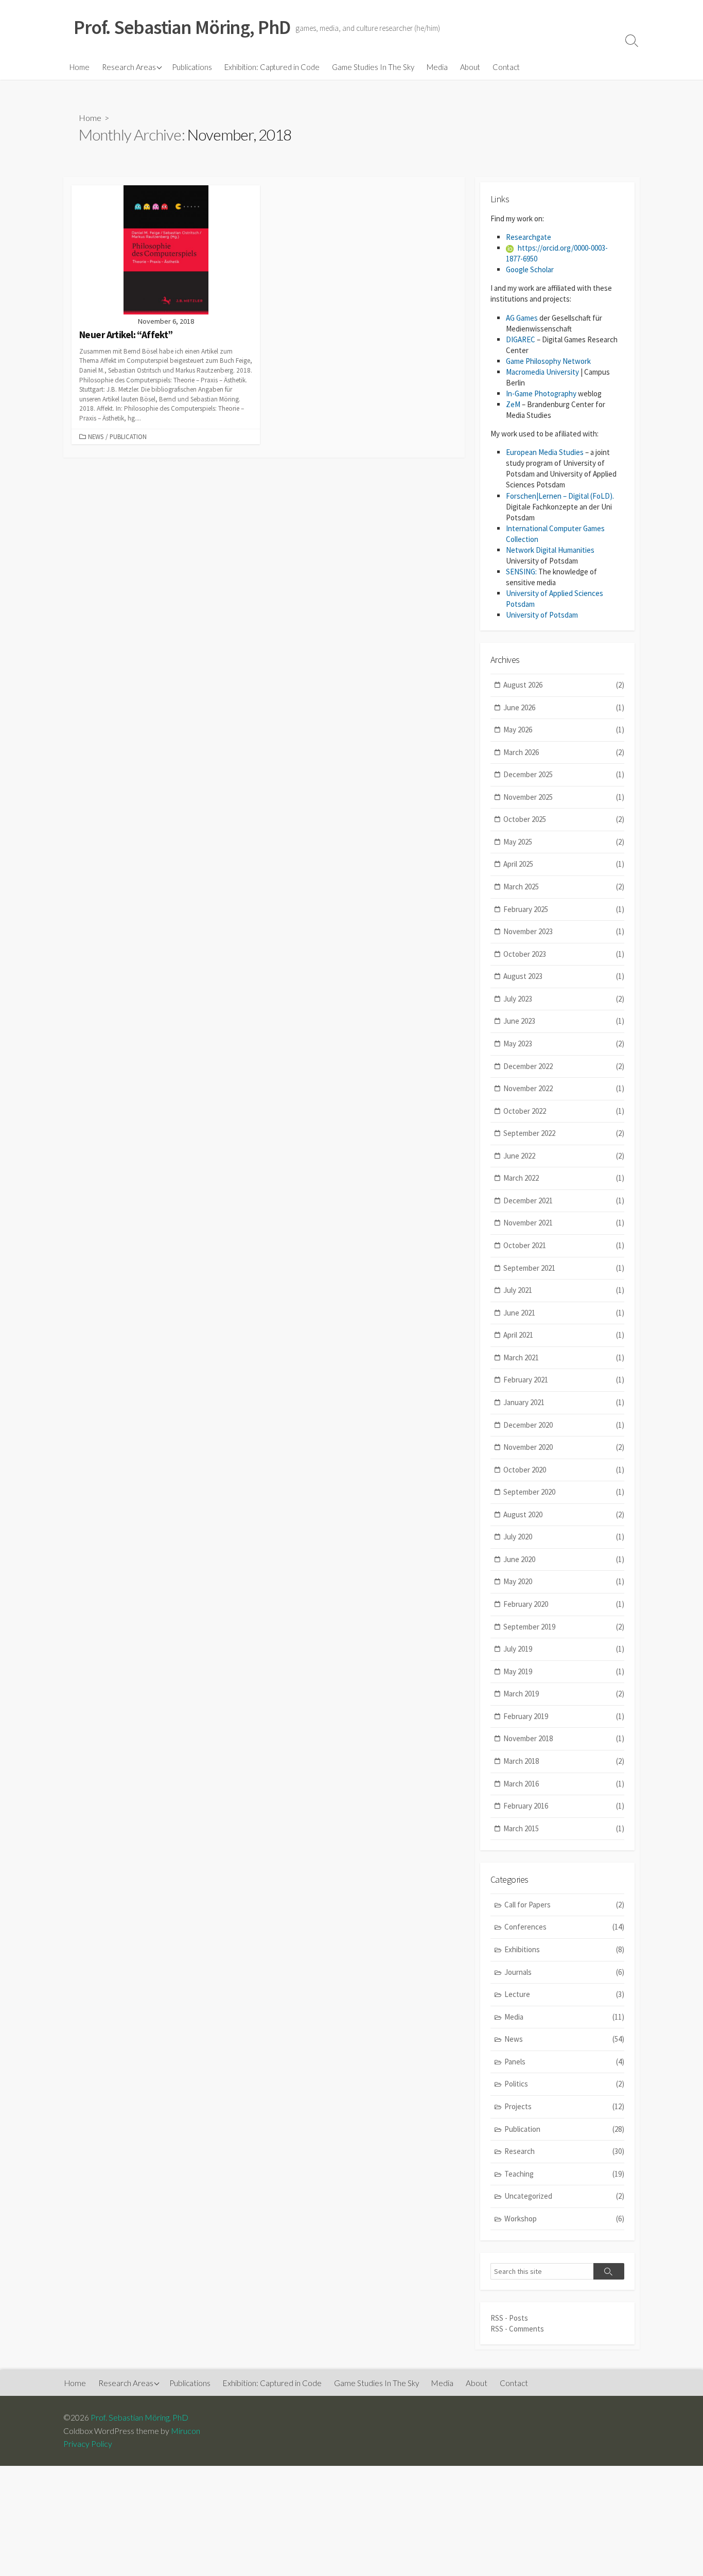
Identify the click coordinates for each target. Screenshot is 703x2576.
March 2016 (564, 1784)
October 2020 (564, 1470)
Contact (506, 67)
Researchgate (529, 237)
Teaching (564, 2174)
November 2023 (564, 931)
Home (80, 67)
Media (437, 67)
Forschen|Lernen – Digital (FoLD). (560, 496)
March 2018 (564, 1761)
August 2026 (564, 685)
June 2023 (564, 1021)
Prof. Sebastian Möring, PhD (139, 2417)
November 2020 (564, 1447)
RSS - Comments (517, 2329)
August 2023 (564, 976)
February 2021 (564, 1380)
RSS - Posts (509, 2318)
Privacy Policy (88, 2444)
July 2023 (564, 999)
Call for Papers (564, 1905)
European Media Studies (545, 452)
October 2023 (564, 954)
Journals (564, 1972)
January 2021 (564, 1402)
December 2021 (564, 1201)
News (96, 436)
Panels (564, 2062)
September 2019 (564, 1627)
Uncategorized (564, 2196)
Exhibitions (564, 1949)
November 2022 (564, 1088)
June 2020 (564, 1559)
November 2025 (564, 797)
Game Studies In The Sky (373, 67)
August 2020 (564, 1514)
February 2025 (564, 909)
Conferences (564, 1927)
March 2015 (564, 1828)
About (470, 67)
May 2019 (564, 1671)
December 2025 (564, 774)
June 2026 (564, 707)
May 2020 (564, 1581)
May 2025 (564, 842)
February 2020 (564, 1604)
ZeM (513, 404)
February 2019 (564, 1716)
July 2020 (564, 1537)
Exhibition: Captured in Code (272, 67)
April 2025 (564, 864)
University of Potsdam (542, 615)
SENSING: (521, 572)
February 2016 (564, 1806)
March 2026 (564, 752)
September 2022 (564, 1133)
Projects (564, 2106)
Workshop (564, 2219)
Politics (564, 2084)
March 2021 (564, 1357)
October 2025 (564, 819)
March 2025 (564, 887)
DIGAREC (521, 339)
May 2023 (564, 1044)
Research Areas (129, 67)
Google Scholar (530, 269)
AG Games (522, 318)
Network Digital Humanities (550, 550)
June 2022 (564, 1156)
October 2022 (564, 1111)
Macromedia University (542, 372)
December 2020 (564, 1425)
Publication (128, 436)
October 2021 (564, 1245)
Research (564, 2151)
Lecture (564, 1994)
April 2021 (564, 1335)
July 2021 (564, 1290)
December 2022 (564, 1066)
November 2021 (564, 1223)
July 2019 (564, 1649)
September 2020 (564, 1492)
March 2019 (564, 1694)
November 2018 (564, 1738)
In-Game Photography (541, 393)
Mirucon (186, 2431)
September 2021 (564, 1268)
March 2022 (564, 1178)
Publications (192, 67)
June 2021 (564, 1313)
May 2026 (564, 730)
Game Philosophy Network (548, 361)
